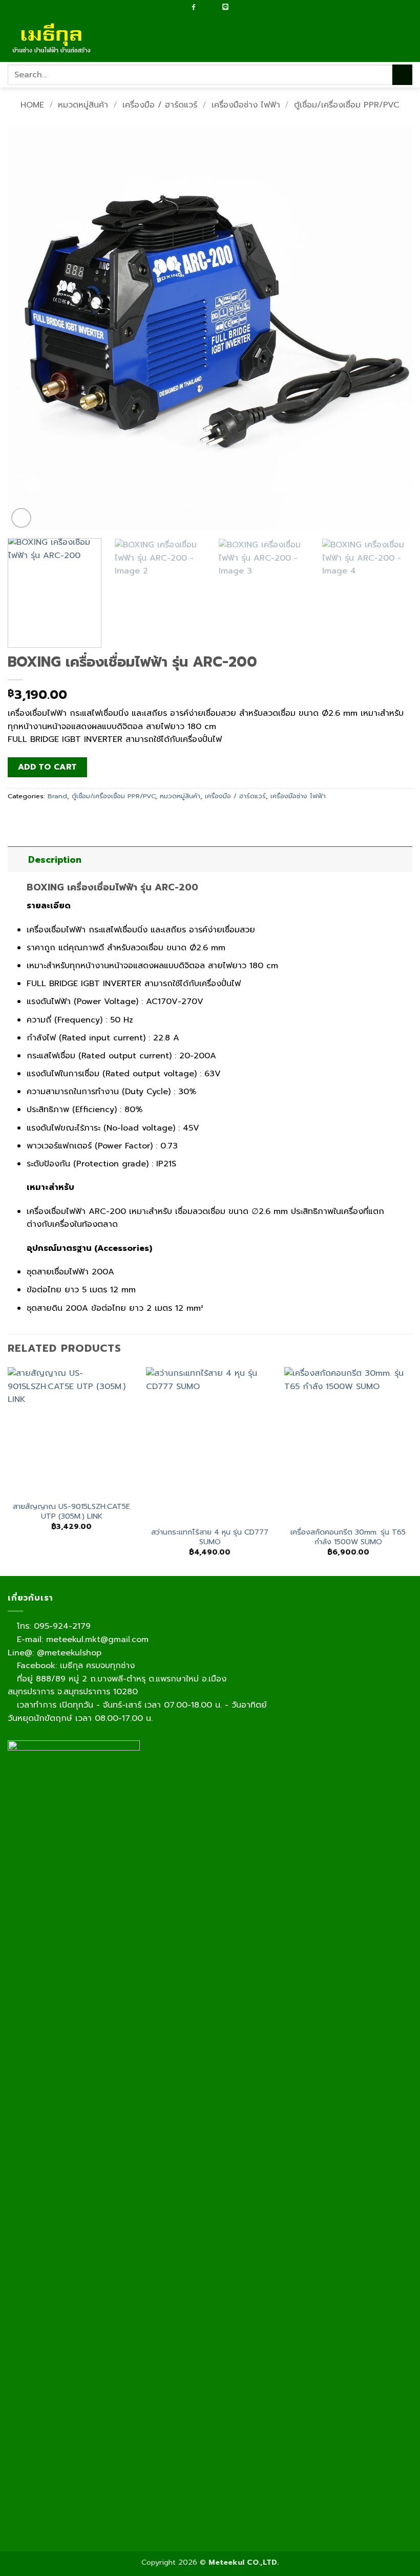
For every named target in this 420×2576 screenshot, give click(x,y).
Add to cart (48, 767)
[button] (406, 39)
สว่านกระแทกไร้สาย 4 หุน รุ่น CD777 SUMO (210, 1537)
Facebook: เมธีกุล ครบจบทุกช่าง (74, 1666)
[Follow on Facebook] (194, 7)
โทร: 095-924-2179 (52, 1626)
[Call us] (214, 8)
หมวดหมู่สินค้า (83, 105)
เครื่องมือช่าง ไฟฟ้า (246, 105)
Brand (57, 796)
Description (55, 860)
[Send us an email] (204, 8)
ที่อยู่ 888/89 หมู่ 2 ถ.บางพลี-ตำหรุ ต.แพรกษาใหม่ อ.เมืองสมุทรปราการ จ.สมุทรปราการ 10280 (117, 1686)
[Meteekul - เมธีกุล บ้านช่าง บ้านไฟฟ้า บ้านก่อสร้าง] (59, 39)
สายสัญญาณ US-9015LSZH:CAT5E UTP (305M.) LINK (71, 1511)
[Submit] (402, 74)
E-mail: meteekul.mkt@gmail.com (81, 1640)
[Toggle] (18, 859)
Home (32, 105)
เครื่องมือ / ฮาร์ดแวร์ (160, 105)
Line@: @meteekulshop (55, 1653)
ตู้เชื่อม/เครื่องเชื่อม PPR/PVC (347, 105)
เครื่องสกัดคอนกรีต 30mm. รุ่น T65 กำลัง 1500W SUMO (348, 1537)
